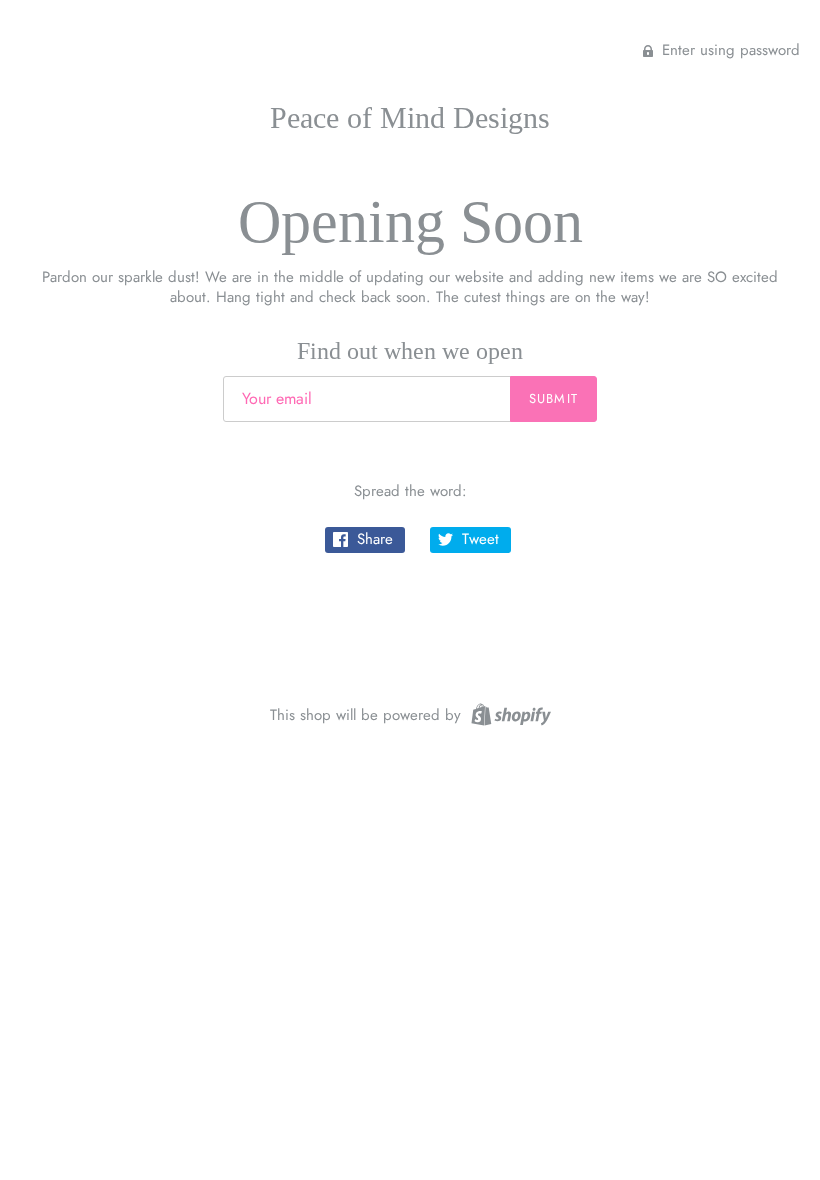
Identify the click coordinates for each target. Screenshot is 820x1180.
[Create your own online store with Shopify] (508, 713)
